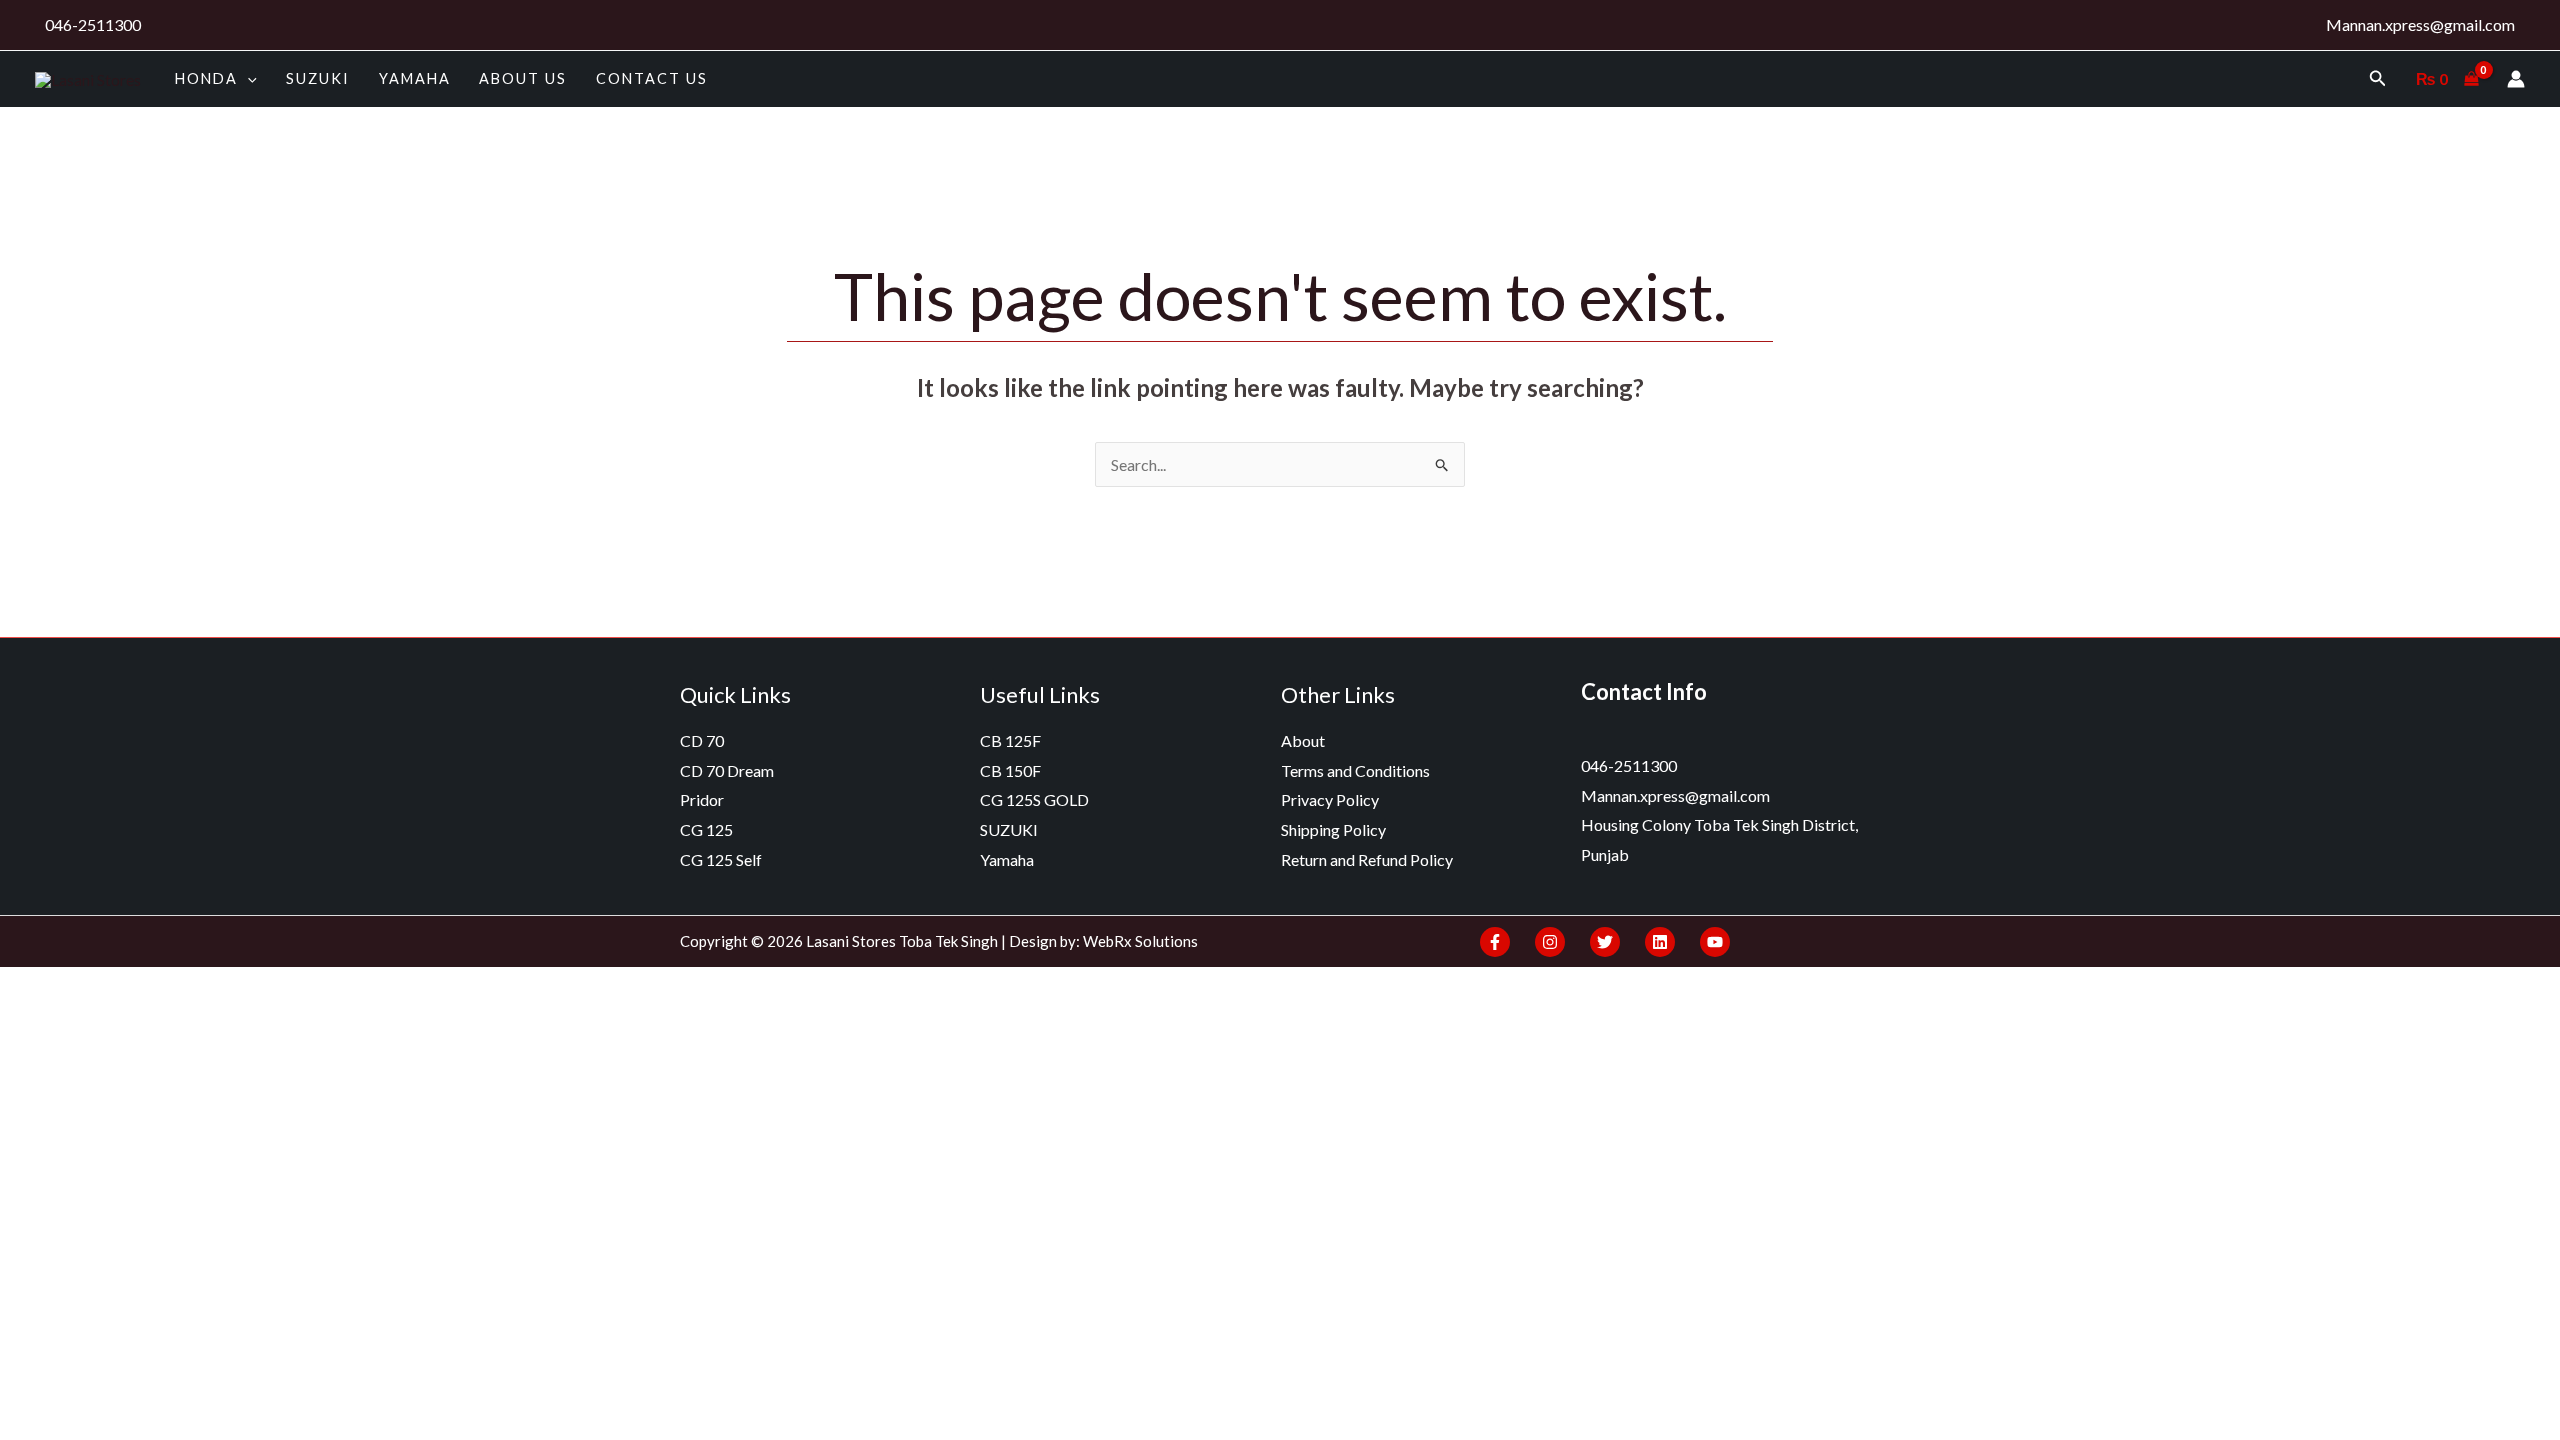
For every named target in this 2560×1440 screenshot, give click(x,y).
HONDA (206, 78)
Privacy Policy (1330, 799)
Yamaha (415, 78)
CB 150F (1010, 770)
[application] (247, 78)
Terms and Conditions (1355, 770)
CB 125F (1010, 740)
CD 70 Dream (727, 770)
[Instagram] (1550, 942)
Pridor (702, 799)
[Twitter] (1605, 942)
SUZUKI (318, 78)
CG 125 (706, 829)
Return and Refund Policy (1367, 859)
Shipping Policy (1333, 829)
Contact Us (652, 78)
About (1303, 740)
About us (523, 78)
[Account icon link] (2516, 79)
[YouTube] (1715, 942)
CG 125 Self (721, 859)
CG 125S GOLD (1034, 799)
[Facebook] (1495, 942)
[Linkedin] (1660, 942)
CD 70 (702, 740)
